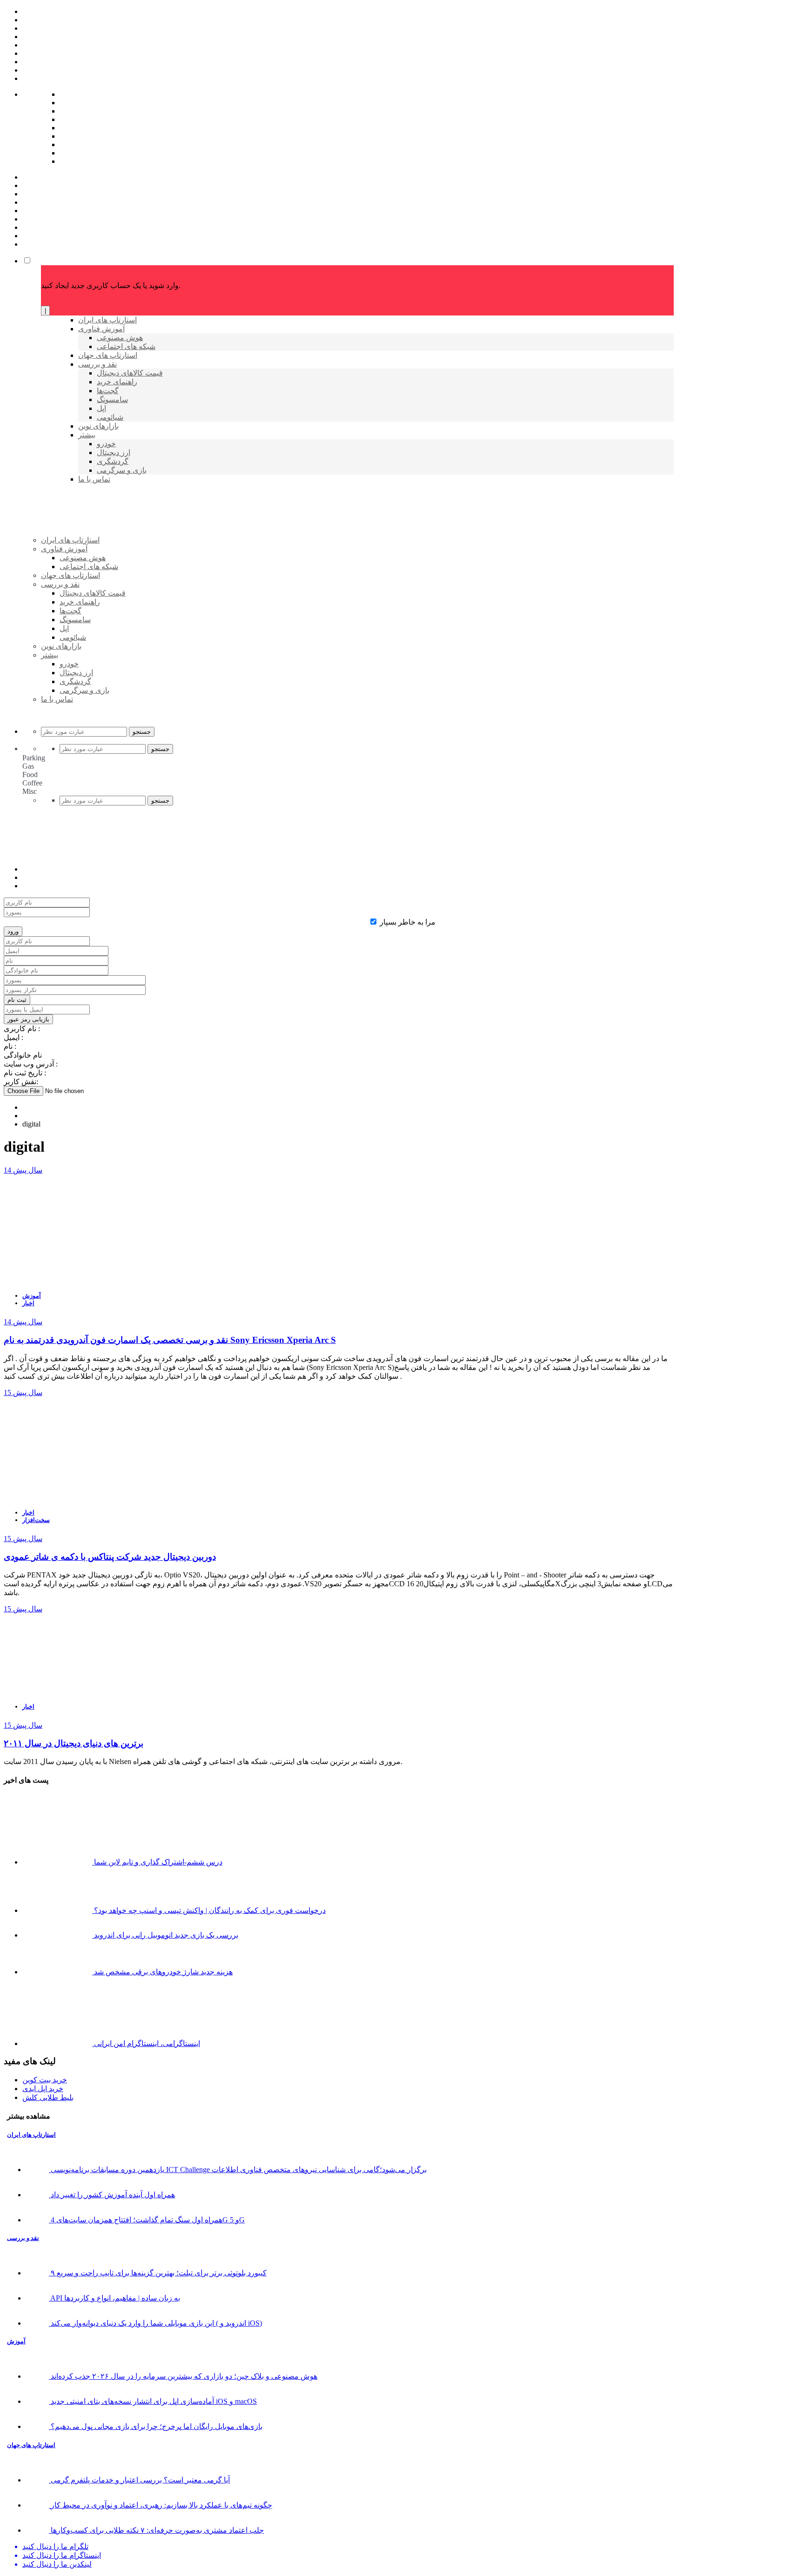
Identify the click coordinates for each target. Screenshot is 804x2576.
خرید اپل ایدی (43, 2089)
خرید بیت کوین (45, 2080)
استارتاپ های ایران (31, 2135)
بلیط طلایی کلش (48, 2097)
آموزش (32, 1296)
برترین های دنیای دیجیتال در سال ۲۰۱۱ (74, 1743)
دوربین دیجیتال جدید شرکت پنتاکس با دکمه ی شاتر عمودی (110, 1557)
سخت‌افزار (36, 1520)
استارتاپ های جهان (31, 2445)
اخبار (28, 1303)
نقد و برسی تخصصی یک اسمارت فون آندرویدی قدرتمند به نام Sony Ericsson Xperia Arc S (170, 1340)
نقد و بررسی (23, 2238)
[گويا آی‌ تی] (113, 555)
